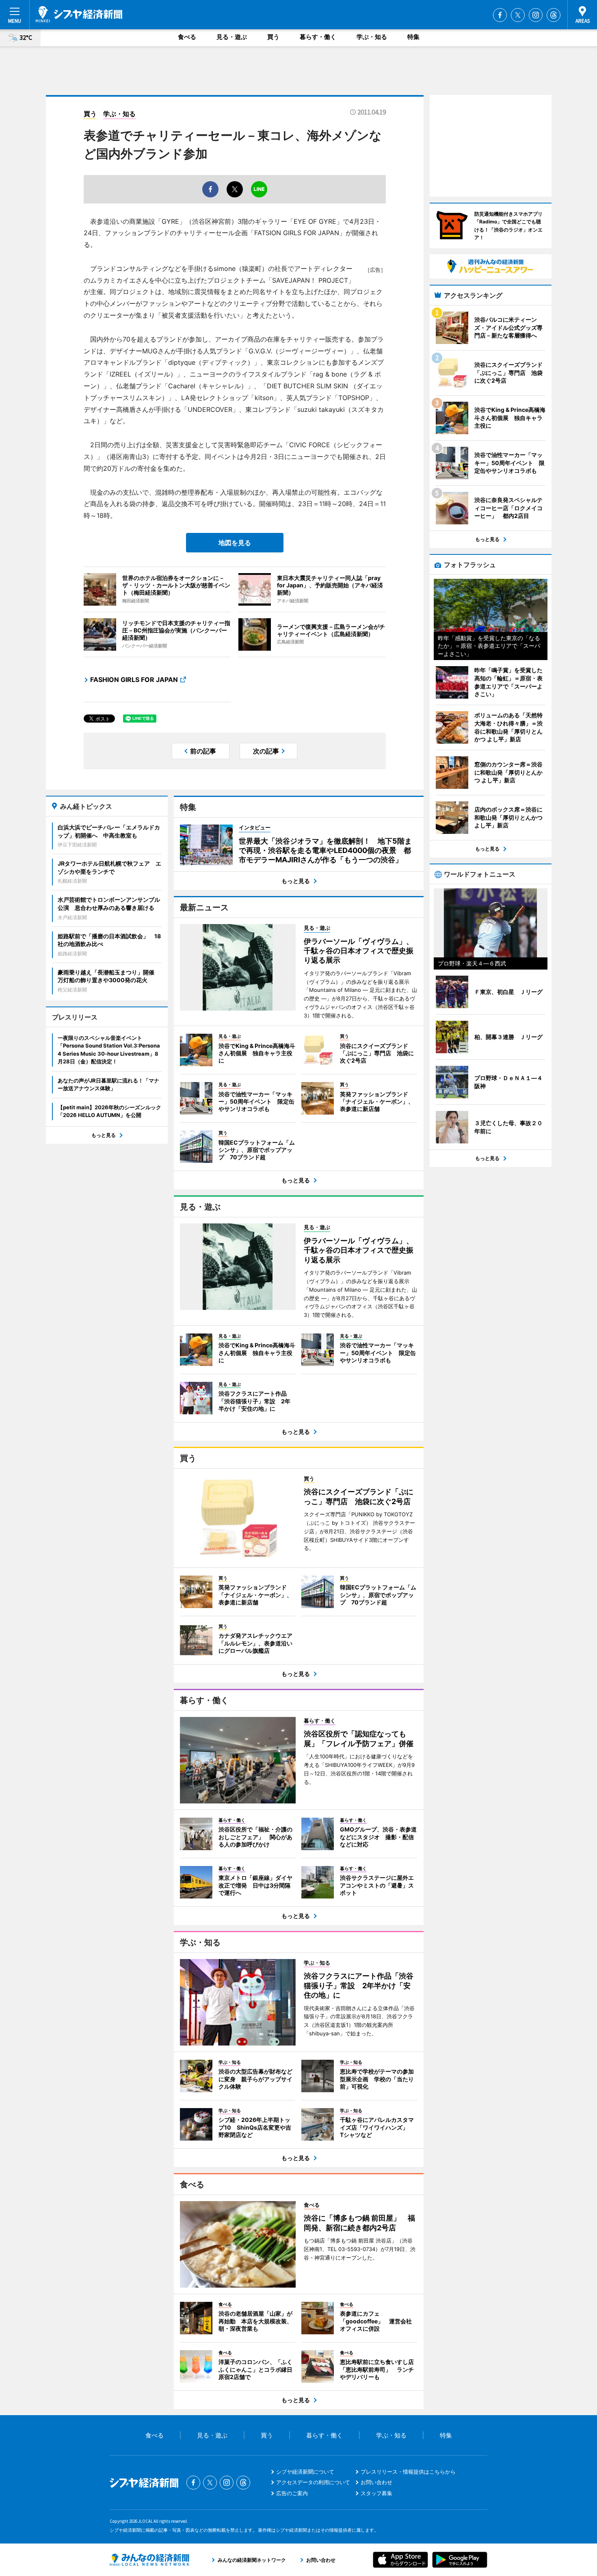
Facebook (500, 15)
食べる (187, 37)
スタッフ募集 (376, 2493)
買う (273, 37)
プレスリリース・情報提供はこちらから (408, 2472)
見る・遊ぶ (232, 37)
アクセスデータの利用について (313, 2482)
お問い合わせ (376, 2482)
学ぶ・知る (372, 37)
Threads (554, 15)
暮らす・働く (318, 37)
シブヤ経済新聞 (79, 14)
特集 (413, 37)
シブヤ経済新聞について (305, 2472)
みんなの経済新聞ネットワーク (149, 2560)
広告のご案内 (292, 2493)
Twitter (518, 15)
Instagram (536, 15)
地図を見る (235, 543)
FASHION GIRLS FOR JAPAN (134, 680)
